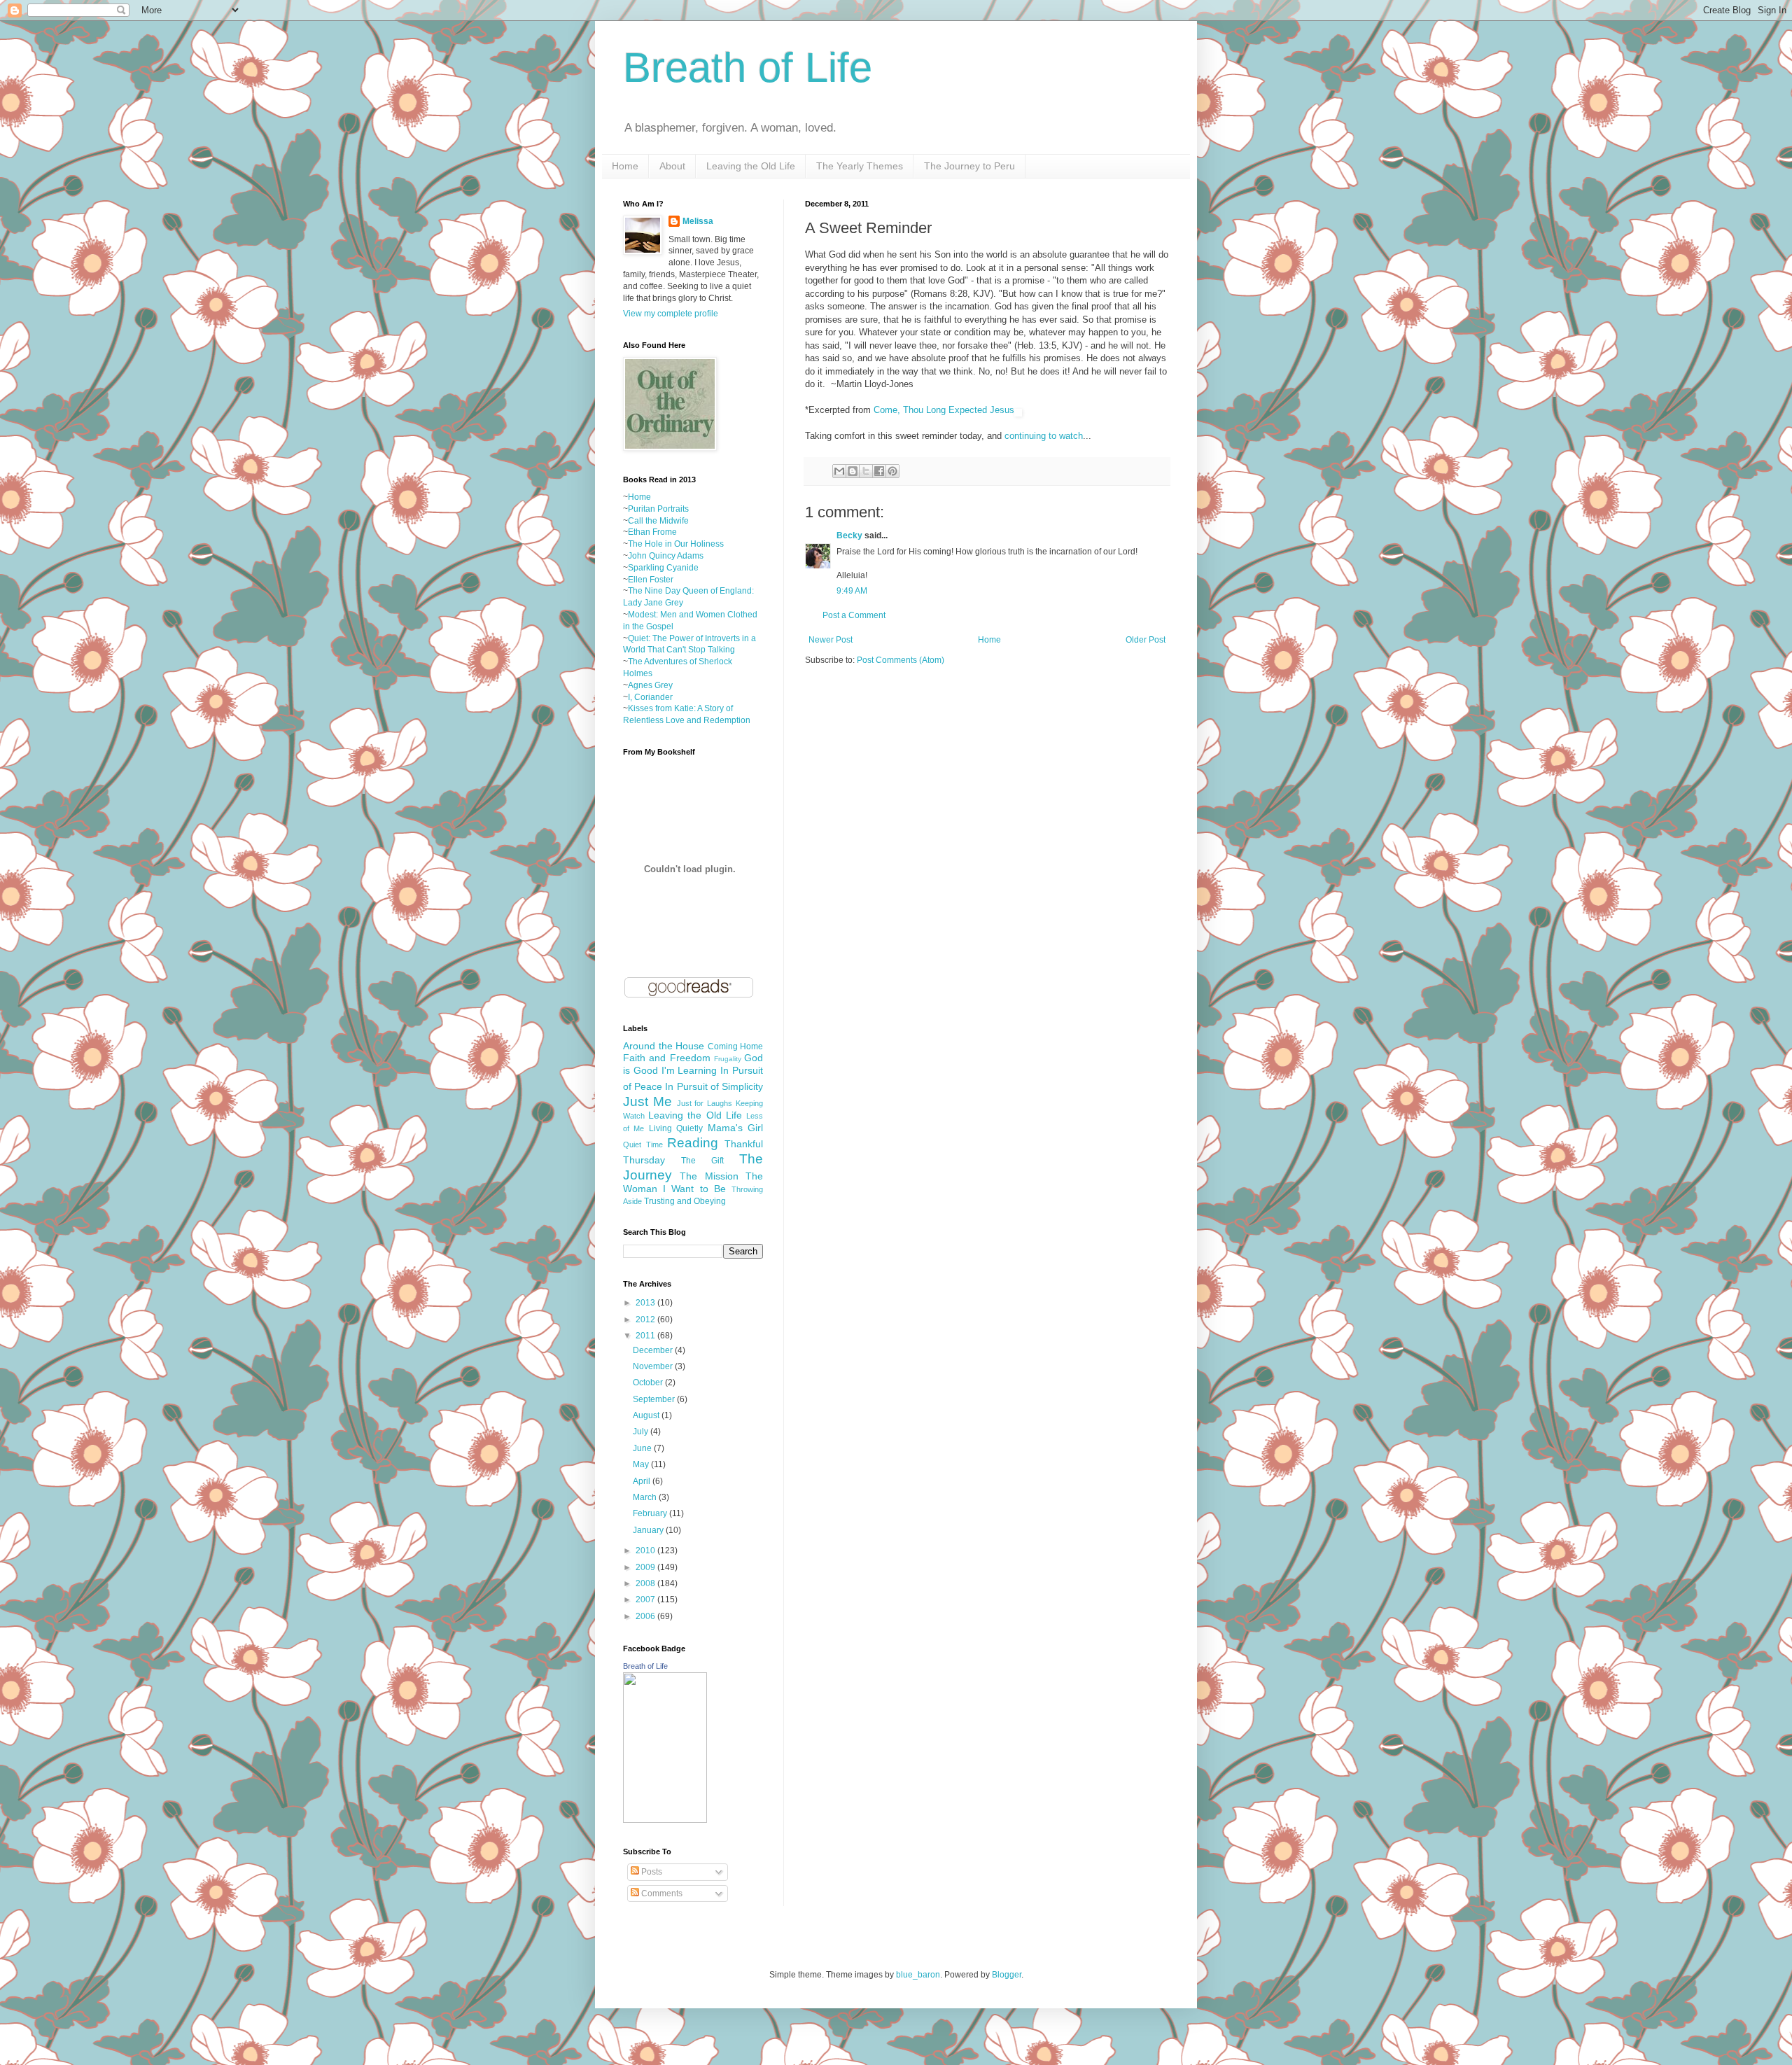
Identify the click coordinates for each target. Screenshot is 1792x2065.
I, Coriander (650, 697)
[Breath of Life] (665, 1820)
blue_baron (918, 1975)
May (642, 1464)
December (654, 1350)
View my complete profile (671, 314)
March (646, 1497)
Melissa (698, 221)
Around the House (664, 1046)
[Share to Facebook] (879, 471)
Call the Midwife (658, 521)
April (643, 1481)
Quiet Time (643, 1144)
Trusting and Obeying (685, 1201)
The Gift (702, 1161)
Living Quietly (676, 1128)
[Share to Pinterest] (892, 471)
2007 (646, 1599)
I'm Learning (689, 1070)
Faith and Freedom (667, 1058)
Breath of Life (748, 68)
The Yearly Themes (860, 166)
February (651, 1513)
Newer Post (831, 640)
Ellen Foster (651, 580)
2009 (646, 1567)
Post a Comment (854, 615)
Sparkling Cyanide (663, 568)
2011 (646, 1336)
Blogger (1007, 1975)
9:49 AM (852, 591)
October (649, 1382)
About (672, 166)
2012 (646, 1319)
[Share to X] (866, 471)
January (649, 1530)
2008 (646, 1583)
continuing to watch (1044, 436)
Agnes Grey (650, 685)
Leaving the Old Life (751, 166)
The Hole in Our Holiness (676, 544)
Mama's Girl (735, 1128)
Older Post (1146, 640)
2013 (646, 1303)
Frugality (728, 1059)
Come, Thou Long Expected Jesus (944, 410)
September (655, 1399)
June (643, 1448)
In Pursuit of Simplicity (714, 1086)
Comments (661, 1893)
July (642, 1431)
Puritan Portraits (658, 509)
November (654, 1366)
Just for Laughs (705, 1103)
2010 (646, 1550)
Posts (651, 1872)
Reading (693, 1143)
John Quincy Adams (666, 556)
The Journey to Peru (969, 166)
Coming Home (736, 1046)
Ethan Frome (652, 532)
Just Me (647, 1101)
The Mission (709, 1176)
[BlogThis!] (853, 471)
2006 (646, 1616)
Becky (849, 535)
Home (625, 166)
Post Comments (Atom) (901, 660)
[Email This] (839, 471)
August (647, 1415)
